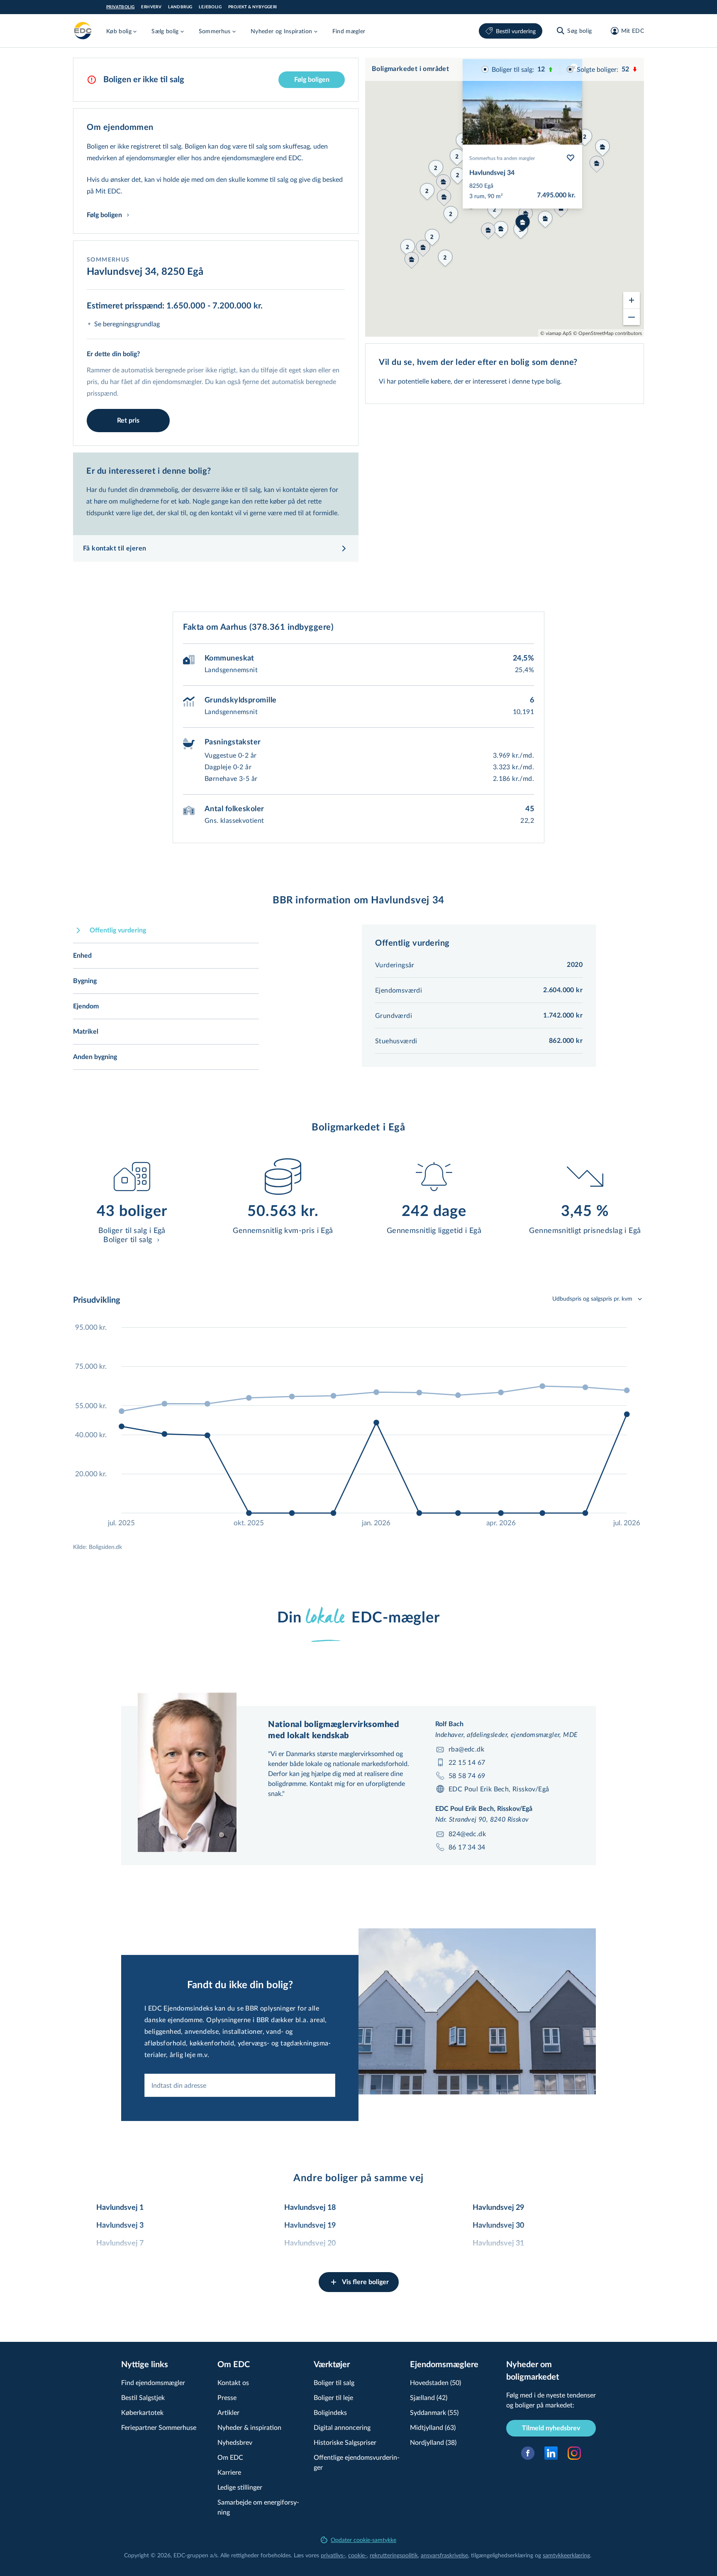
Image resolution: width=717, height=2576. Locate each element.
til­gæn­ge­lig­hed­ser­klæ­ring (502, 2555)
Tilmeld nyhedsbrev (551, 2428)
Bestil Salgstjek (143, 2397)
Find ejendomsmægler (153, 2382)
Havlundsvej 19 (310, 2226)
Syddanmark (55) (434, 2412)
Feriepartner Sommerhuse (159, 2427)
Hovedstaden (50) (435, 2382)
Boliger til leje (333, 2397)
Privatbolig (120, 7)
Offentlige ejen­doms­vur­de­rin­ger (357, 2462)
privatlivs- (333, 2555)
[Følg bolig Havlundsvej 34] (571, 158)
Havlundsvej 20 (310, 2243)
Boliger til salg (334, 2382)
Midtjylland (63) (433, 2427)
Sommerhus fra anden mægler (502, 158)
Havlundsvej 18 (310, 2208)
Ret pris (128, 421)
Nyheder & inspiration (249, 2427)
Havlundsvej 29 (498, 2208)
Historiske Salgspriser (345, 2442)
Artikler (228, 2412)
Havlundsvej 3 (120, 2226)
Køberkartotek (142, 2412)
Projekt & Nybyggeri (253, 7)
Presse (227, 2397)
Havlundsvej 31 (498, 2243)
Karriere (229, 2472)
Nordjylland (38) (433, 2442)
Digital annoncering (342, 2427)
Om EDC (230, 2457)
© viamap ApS (556, 333)
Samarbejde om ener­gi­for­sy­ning (258, 2507)
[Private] (83, 31)
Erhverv (151, 7)
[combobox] (240, 2085)
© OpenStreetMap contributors (607, 333)
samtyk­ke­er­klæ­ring (566, 2555)
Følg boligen (312, 80)
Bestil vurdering (516, 31)
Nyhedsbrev (235, 2442)
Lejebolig (210, 7)
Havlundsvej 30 (498, 2226)
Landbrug (180, 7)
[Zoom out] (632, 317)
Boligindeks (330, 2412)
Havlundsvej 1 (120, 2208)
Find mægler (349, 31)
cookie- (357, 2555)
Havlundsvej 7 (120, 2243)
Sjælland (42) (429, 2397)
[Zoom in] (632, 300)
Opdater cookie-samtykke (363, 2540)
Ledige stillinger (240, 2487)
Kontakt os (233, 2382)
